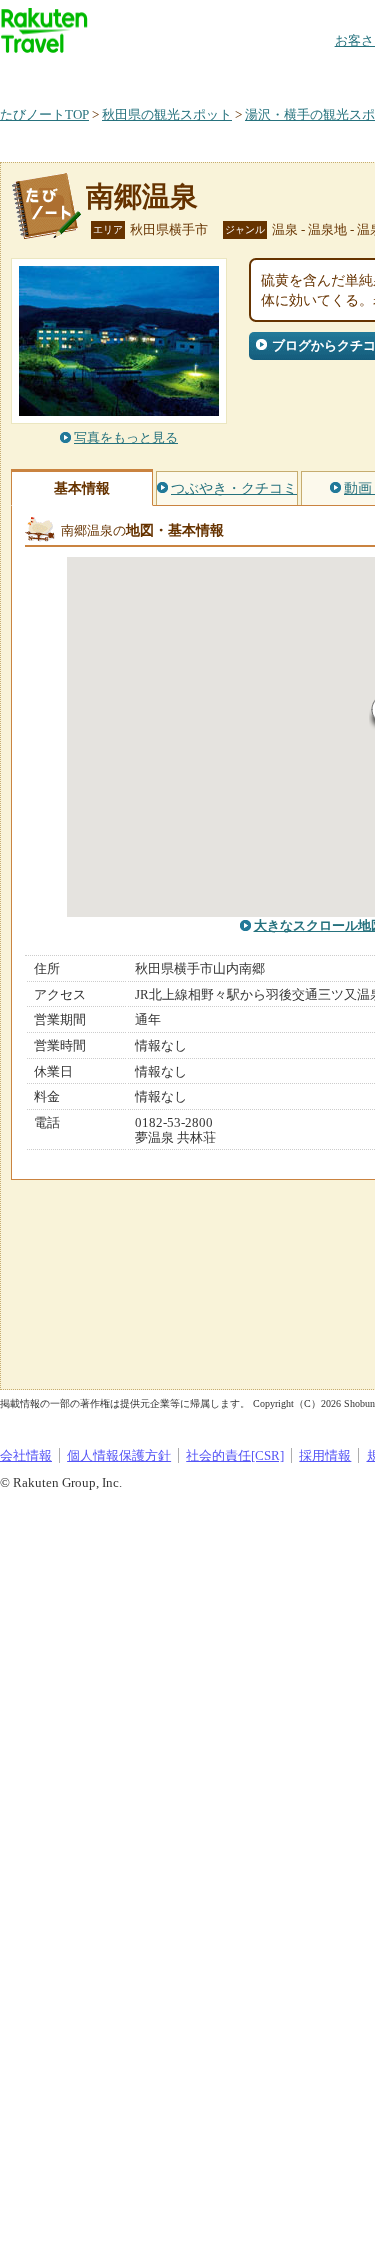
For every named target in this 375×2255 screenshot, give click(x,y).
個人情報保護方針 (119, 1455)
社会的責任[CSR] (235, 1455)
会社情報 (26, 1455)
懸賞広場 (234, 74)
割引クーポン (316, 74)
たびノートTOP (44, 114)
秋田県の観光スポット (167, 114)
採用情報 (325, 1455)
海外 (152, 74)
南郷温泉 (142, 196)
